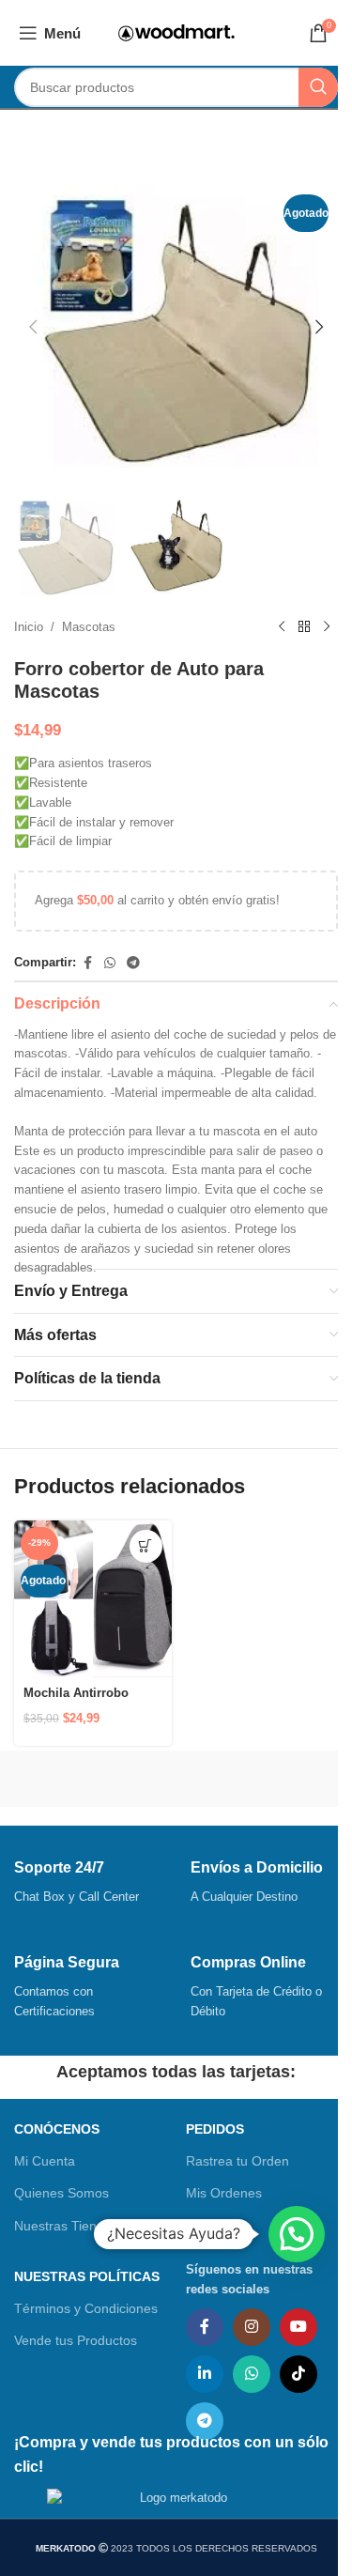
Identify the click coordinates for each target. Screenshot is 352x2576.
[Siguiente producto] (327, 627)
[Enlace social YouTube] (298, 2327)
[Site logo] (176, 31)
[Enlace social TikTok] (298, 2374)
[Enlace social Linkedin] (205, 2374)
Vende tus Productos (76, 2340)
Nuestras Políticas (87, 2276)
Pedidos (215, 2129)
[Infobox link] (88, 1883)
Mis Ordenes (224, 2193)
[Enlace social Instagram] (252, 2327)
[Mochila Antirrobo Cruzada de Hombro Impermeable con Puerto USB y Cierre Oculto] (93, 1599)
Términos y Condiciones (86, 2308)
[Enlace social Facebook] (87, 963)
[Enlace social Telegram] (133, 963)
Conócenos (57, 2129)
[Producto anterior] (282, 627)
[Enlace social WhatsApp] (110, 963)
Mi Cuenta (45, 2161)
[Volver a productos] (304, 627)
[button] (33, 327)
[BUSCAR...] (318, 87)
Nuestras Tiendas (66, 2226)
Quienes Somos (61, 2193)
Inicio (29, 627)
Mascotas (89, 627)
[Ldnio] (256, 1779)
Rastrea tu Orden (237, 2161)
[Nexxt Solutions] (95, 1779)
